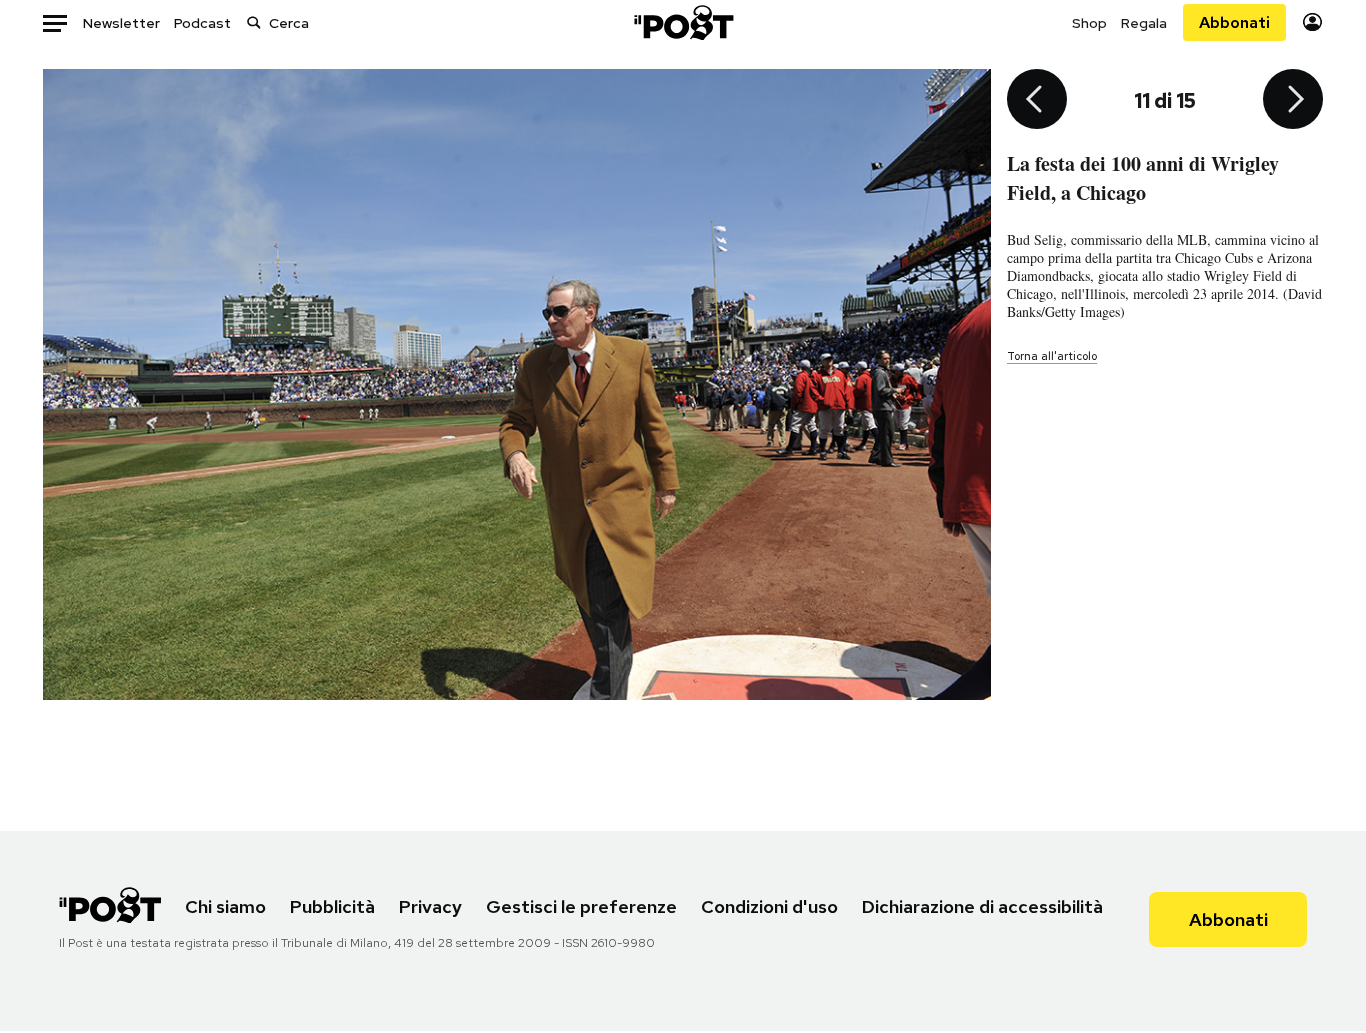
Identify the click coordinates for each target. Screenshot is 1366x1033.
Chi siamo (225, 906)
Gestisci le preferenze (581, 906)
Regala (1144, 23)
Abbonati (1234, 22)
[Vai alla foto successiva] (1293, 101)
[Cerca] (254, 22)
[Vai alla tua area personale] (1312, 22)
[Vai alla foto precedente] (1037, 101)
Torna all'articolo (1052, 356)
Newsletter (121, 23)
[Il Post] (683, 22)
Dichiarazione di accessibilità (982, 906)
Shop (1089, 23)
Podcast (202, 23)
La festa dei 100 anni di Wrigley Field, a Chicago (1143, 178)
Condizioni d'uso (769, 906)
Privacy (430, 906)
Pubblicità (332, 906)
